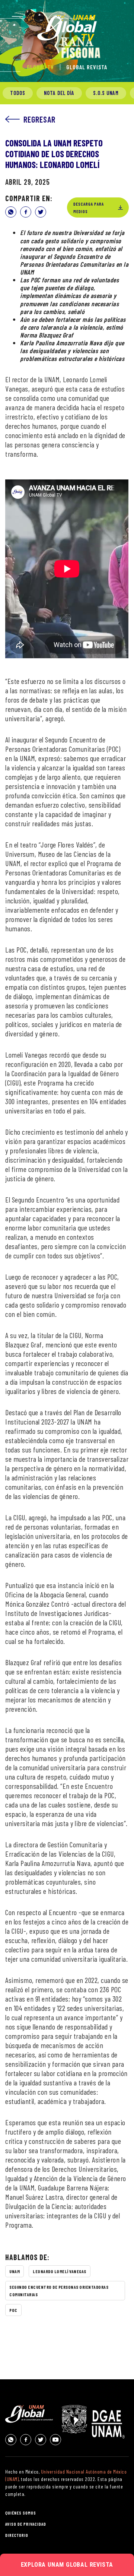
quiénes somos (21, 2513)
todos (18, 93)
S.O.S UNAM (106, 93)
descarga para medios (89, 207)
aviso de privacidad (26, 2524)
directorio (17, 2535)
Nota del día (59, 93)
